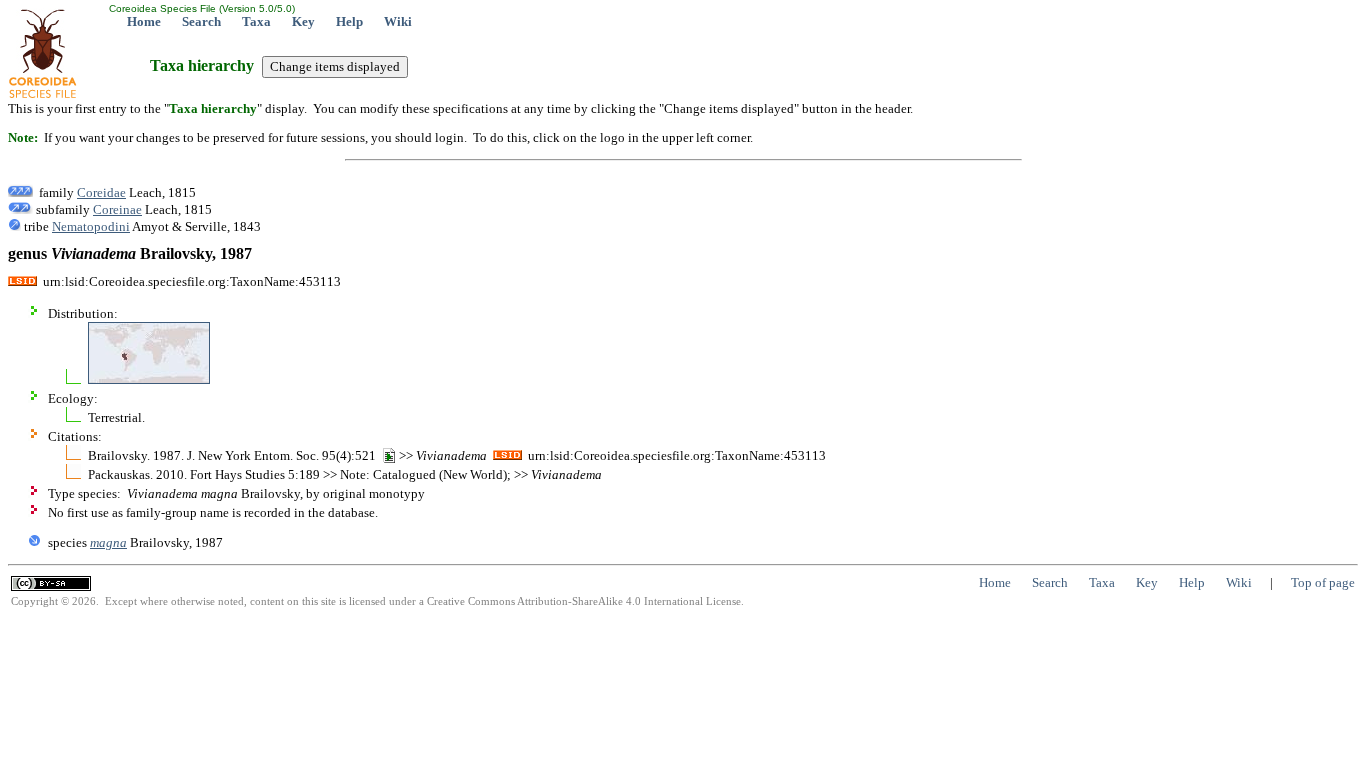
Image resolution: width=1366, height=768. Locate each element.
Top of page (1323, 582)
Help (349, 21)
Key (303, 21)
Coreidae (101, 192)
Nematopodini (91, 226)
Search (201, 21)
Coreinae (117, 209)
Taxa (256, 21)
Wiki (398, 21)
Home (144, 21)
